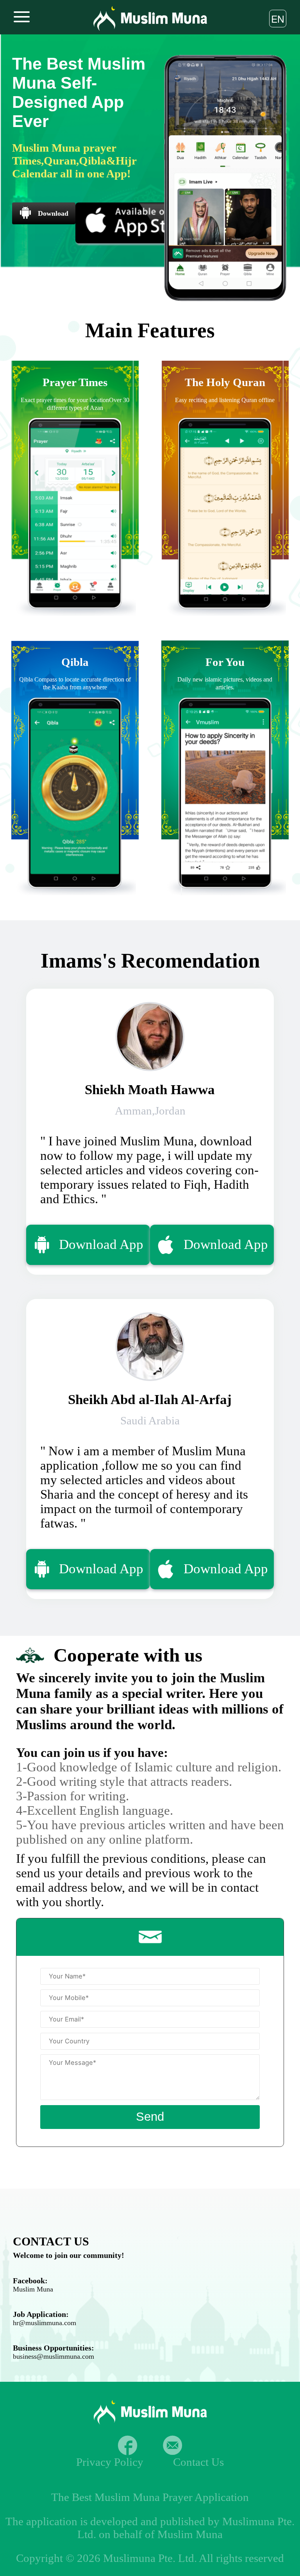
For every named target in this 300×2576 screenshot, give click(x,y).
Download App (101, 1244)
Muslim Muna (33, 2289)
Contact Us (198, 2462)
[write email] (172, 2445)
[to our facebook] (128, 2445)
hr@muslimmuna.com (45, 2323)
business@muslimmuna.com (54, 2356)
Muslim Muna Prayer (144, 2497)
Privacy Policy (110, 2462)
